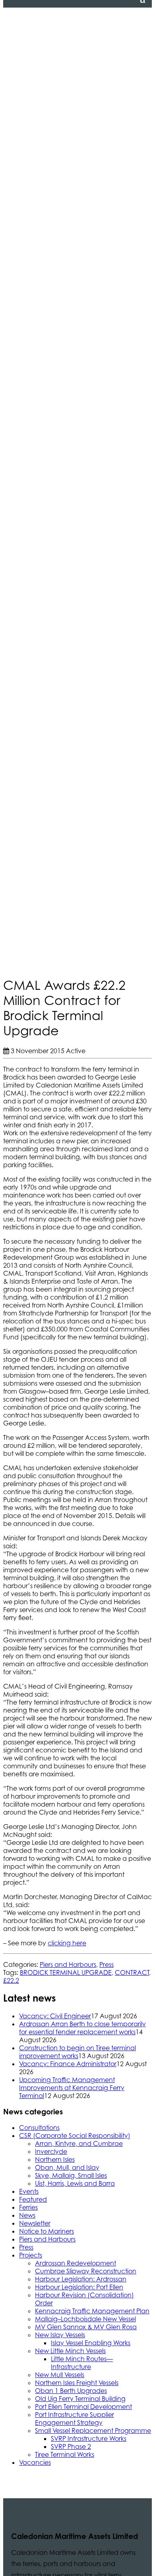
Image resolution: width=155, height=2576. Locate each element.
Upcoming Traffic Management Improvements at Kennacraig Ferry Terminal (72, 2088)
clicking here (67, 1943)
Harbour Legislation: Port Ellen (79, 2287)
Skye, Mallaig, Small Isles (71, 2175)
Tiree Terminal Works (65, 2454)
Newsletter (35, 2223)
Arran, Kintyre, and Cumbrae (79, 2143)
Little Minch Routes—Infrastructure (82, 2363)
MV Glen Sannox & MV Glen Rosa (86, 2327)
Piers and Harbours (68, 1964)
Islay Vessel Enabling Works (91, 2343)
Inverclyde (51, 2151)
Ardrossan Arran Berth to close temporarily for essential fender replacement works (82, 2028)
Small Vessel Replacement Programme (93, 2430)
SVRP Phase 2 (71, 2446)
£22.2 (11, 1980)
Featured (33, 2199)
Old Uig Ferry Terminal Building (80, 2399)
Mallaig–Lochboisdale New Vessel (85, 2319)
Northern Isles (55, 2159)
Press (107, 1964)
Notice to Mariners (46, 2231)
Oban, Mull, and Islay (67, 2167)
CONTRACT (132, 1972)
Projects (31, 2255)
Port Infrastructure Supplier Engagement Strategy (75, 2419)
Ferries (28, 2207)
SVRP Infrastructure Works (89, 2438)
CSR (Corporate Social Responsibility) (75, 2136)
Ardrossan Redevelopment (76, 2263)
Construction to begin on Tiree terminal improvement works (77, 2052)
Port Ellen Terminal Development (83, 2407)
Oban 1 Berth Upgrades (71, 2391)
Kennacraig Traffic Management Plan (92, 2311)
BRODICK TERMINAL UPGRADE (66, 1972)
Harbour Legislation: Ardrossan (81, 2279)
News (27, 2215)
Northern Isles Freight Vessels (77, 2383)
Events (29, 2191)
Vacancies (35, 2462)
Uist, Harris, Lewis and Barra (75, 2183)
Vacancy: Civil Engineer (55, 2016)
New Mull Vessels (60, 2375)
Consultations (39, 2128)
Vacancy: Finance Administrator (68, 2064)
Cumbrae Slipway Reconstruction (86, 2271)
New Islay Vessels (60, 2335)
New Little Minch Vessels (70, 2351)
